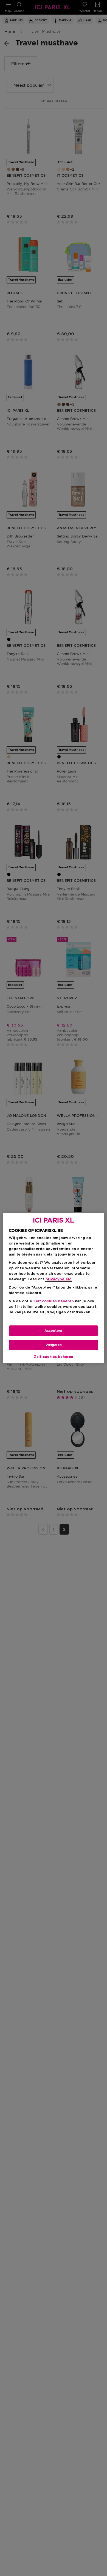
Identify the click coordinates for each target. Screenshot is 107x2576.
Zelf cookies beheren (54, 1357)
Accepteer (54, 1331)
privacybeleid (59, 1279)
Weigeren (54, 1345)
